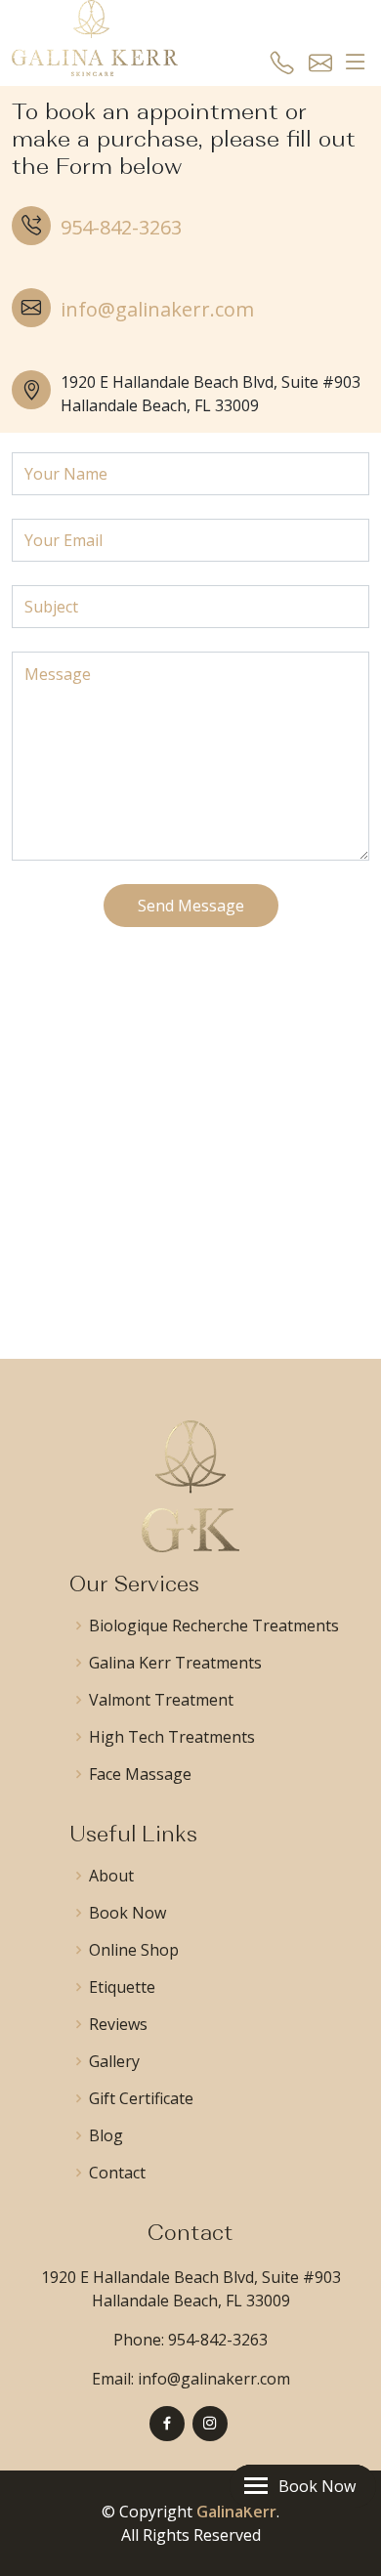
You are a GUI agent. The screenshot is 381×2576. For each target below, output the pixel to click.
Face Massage (140, 1774)
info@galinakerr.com (157, 309)
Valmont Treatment (161, 1700)
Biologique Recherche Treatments (214, 1626)
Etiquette (122, 1987)
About (111, 1876)
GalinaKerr (236, 2512)
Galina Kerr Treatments (175, 1663)
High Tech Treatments (172, 1737)
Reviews (118, 2024)
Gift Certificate (141, 2098)
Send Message (191, 906)
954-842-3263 (121, 227)
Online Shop (134, 1950)
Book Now (127, 1913)
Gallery (114, 2061)
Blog (106, 2135)
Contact (117, 2173)
